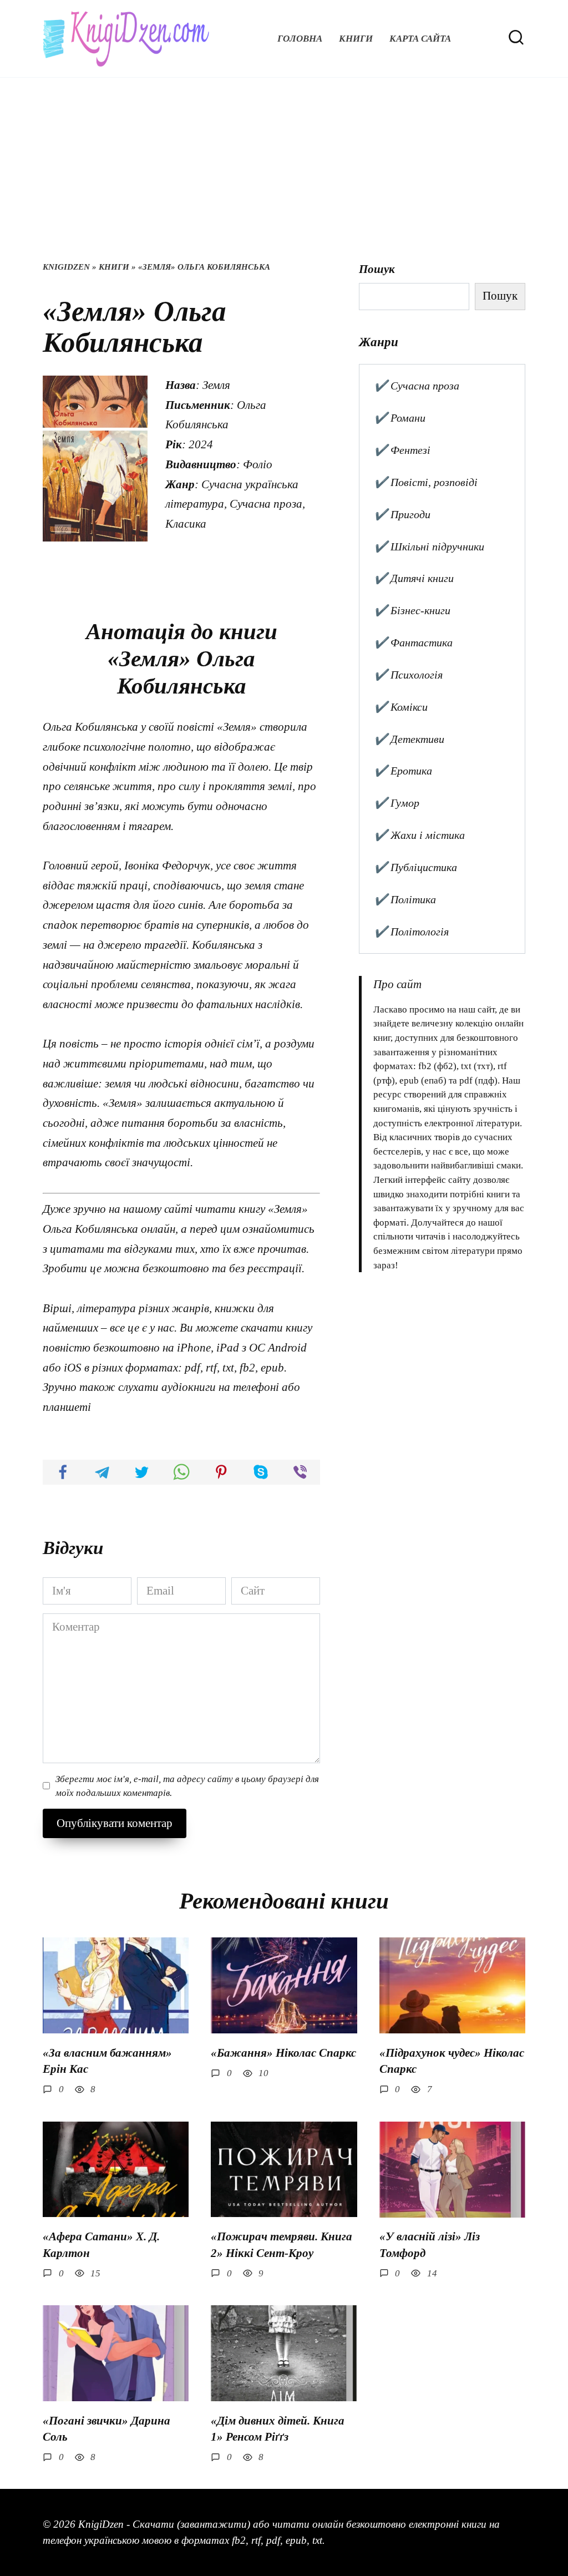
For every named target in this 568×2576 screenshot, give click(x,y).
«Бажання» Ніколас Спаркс (283, 2053)
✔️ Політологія (411, 932)
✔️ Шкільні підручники (429, 546)
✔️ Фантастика (413, 642)
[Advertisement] (284, 178)
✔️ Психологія (408, 675)
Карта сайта (420, 39)
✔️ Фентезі (402, 450)
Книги (356, 39)
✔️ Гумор (397, 803)
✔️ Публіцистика (415, 867)
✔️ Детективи (409, 739)
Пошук (377, 269)
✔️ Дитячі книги (414, 578)
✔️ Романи (400, 418)
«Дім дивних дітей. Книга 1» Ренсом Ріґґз (278, 2429)
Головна (300, 39)
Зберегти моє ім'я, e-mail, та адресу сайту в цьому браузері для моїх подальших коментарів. (187, 1786)
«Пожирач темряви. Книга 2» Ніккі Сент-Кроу (282, 2244)
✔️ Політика (405, 899)
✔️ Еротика (403, 771)
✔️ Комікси (401, 707)
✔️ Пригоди (402, 514)
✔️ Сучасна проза (417, 386)
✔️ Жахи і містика (419, 835)
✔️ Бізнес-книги (412, 610)
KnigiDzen (66, 267)
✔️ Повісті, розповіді (426, 482)
